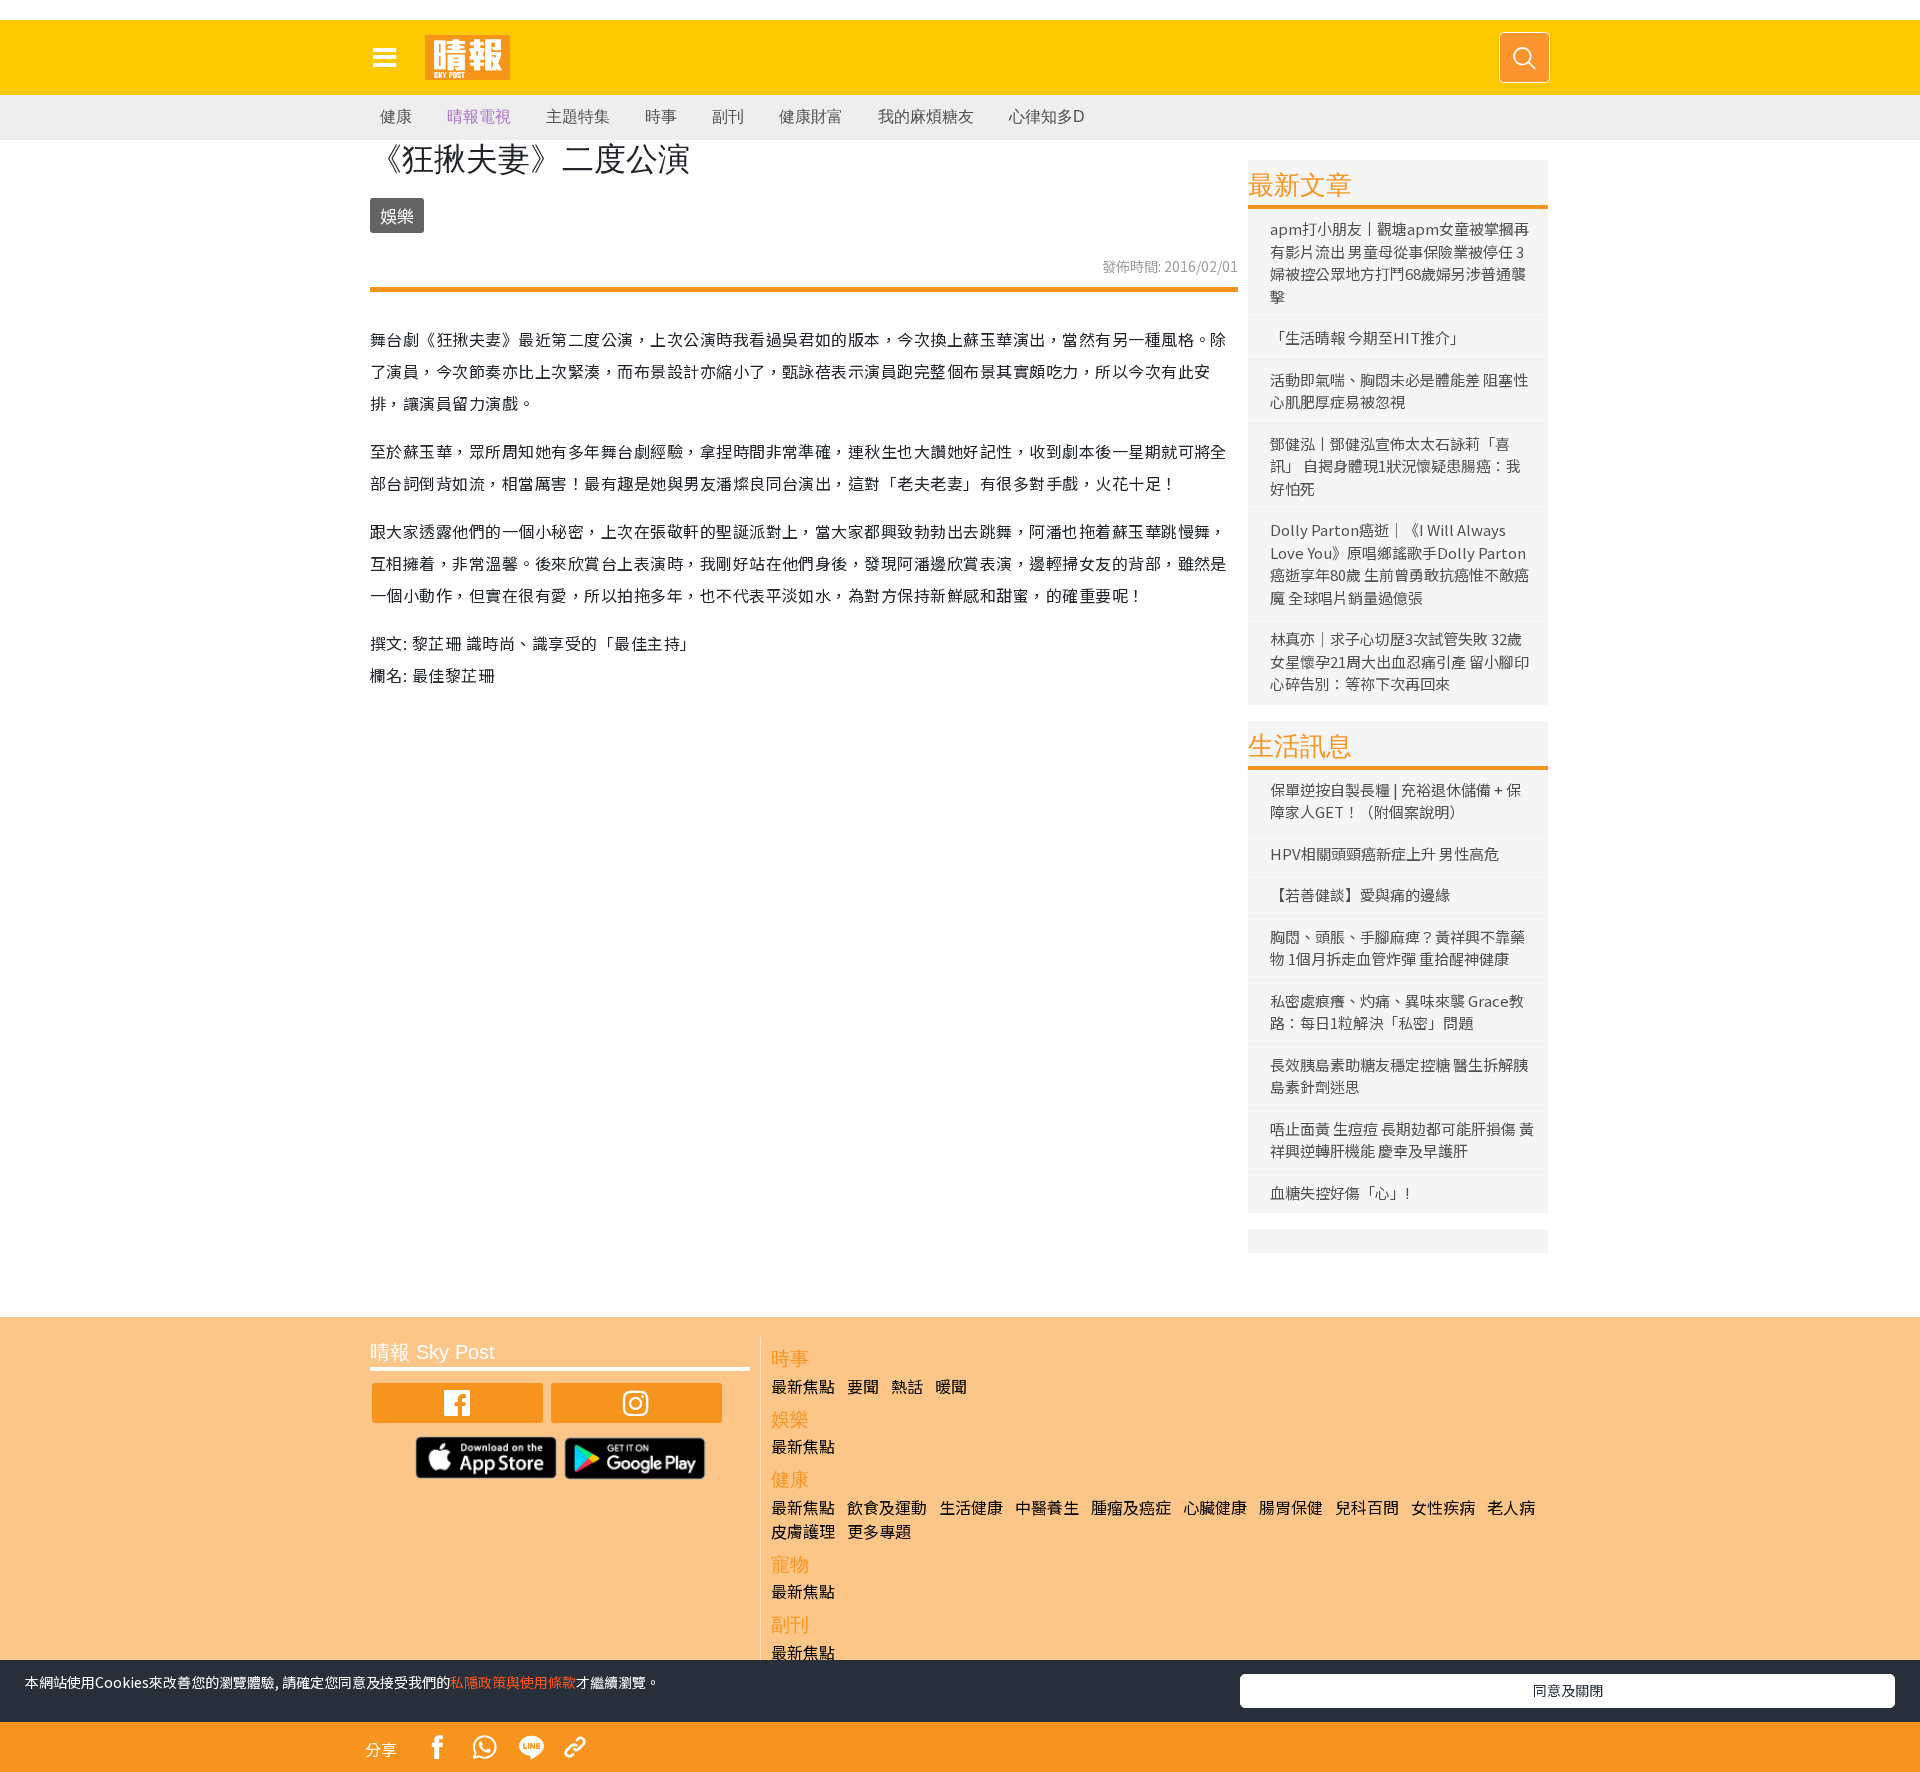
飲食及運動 (887, 1507)
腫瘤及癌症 (1131, 1507)
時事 (661, 116)
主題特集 (578, 116)
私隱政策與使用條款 (513, 1682)
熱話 (907, 1386)
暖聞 (951, 1386)
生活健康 (971, 1507)
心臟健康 (1215, 1507)
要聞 (863, 1386)
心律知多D (1047, 116)
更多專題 (879, 1531)
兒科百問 (1367, 1507)
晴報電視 (479, 116)
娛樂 (397, 215)
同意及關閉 (1568, 1690)
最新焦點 (803, 1386)
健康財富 (811, 116)
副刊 (728, 116)
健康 (396, 116)
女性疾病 (1443, 1507)
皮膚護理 (803, 1531)
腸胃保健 (1291, 1507)
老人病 (1511, 1507)
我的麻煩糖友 (926, 116)
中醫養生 (1047, 1507)
